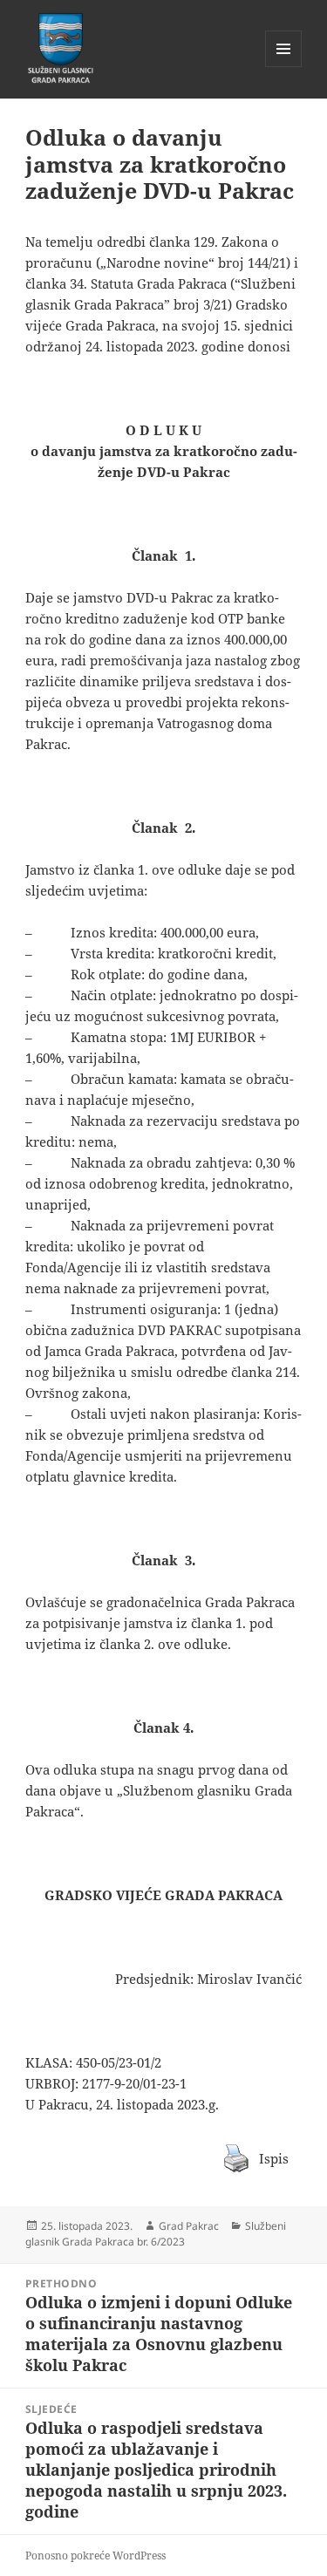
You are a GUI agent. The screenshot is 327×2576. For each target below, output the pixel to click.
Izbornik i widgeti (284, 67)
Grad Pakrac (189, 2226)
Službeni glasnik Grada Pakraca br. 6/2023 (156, 2234)
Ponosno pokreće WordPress (95, 2556)
